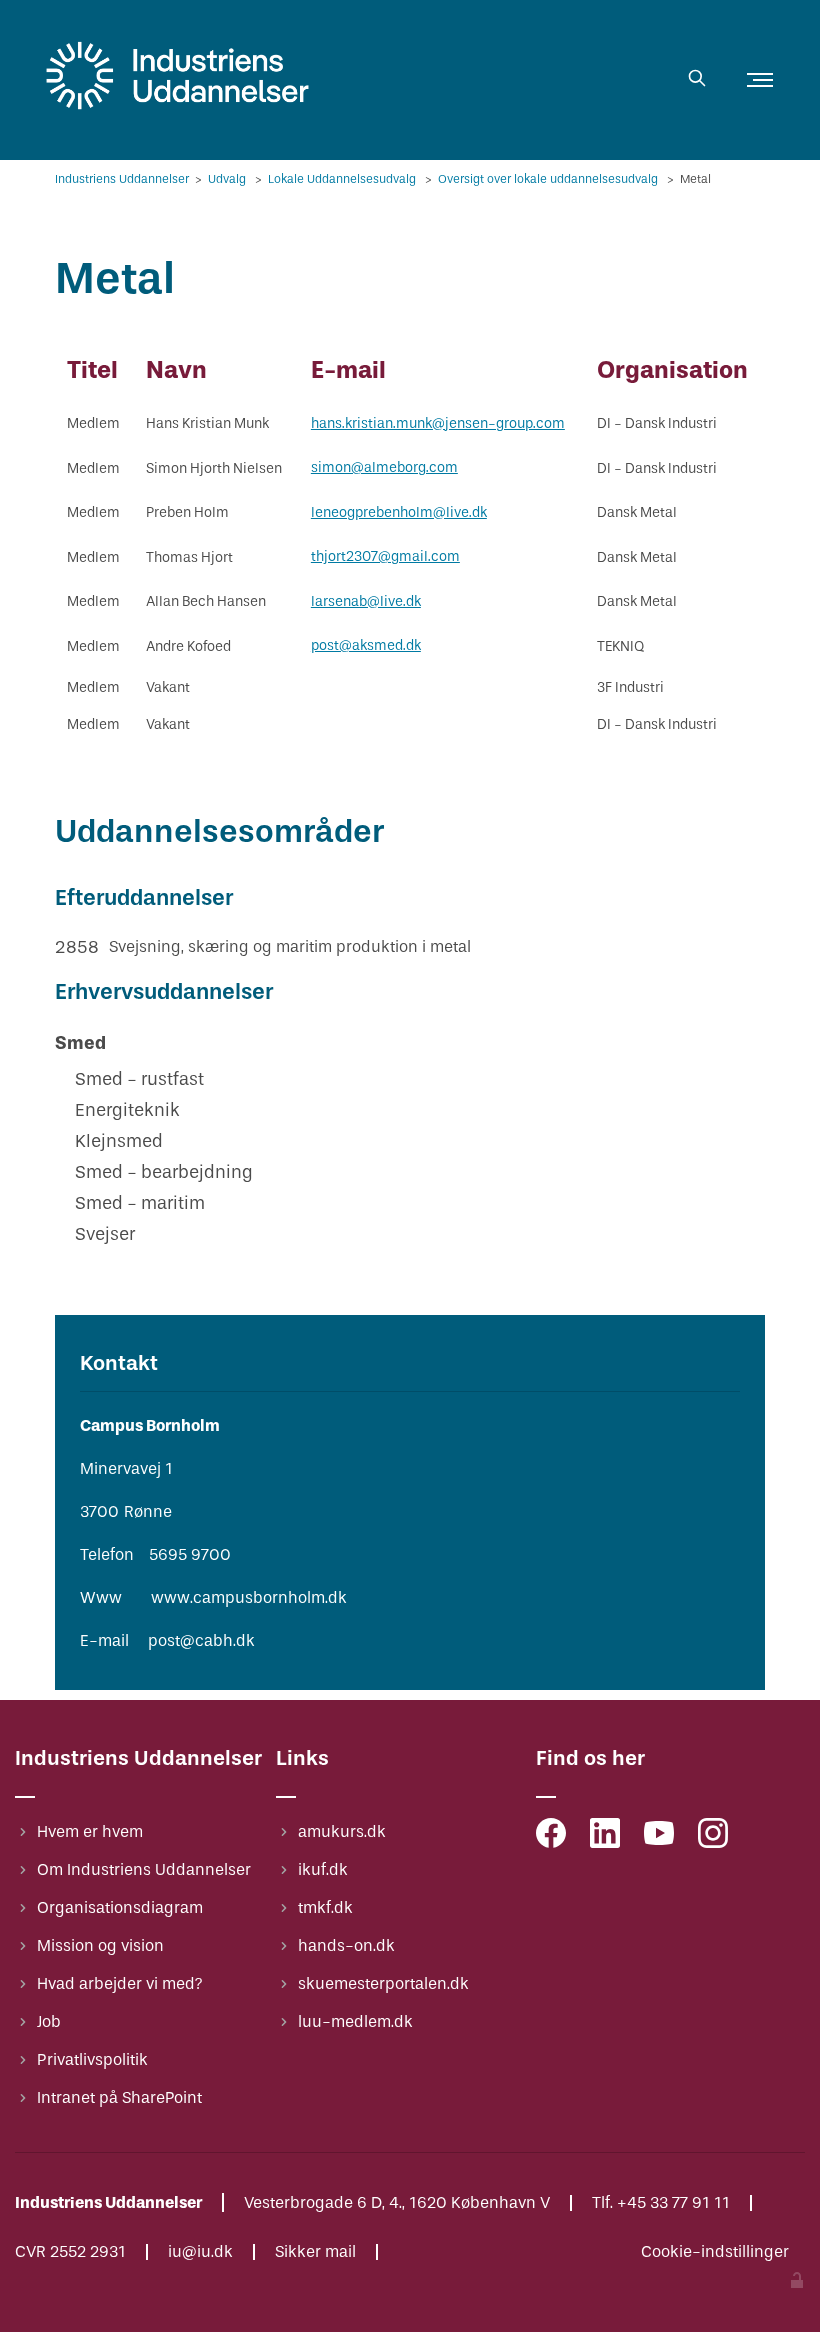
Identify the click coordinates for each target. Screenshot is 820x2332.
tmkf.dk (325, 1907)
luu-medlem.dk (355, 2021)
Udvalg (228, 179)
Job (49, 2021)
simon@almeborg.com (384, 467)
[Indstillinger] (797, 2282)
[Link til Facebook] (551, 1837)
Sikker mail (315, 2252)
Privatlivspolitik (92, 2059)
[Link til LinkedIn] (605, 1837)
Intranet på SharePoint (119, 2097)
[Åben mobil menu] (760, 80)
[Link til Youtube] (659, 1837)
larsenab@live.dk (366, 601)
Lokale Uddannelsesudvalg (343, 179)
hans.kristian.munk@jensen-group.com (438, 423)
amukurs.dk (342, 1831)
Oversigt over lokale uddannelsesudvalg (549, 179)
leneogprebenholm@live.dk (399, 512)
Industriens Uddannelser (123, 179)
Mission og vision (100, 1945)
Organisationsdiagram (120, 1907)
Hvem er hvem (90, 1831)
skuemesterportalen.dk (383, 1983)
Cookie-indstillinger (715, 2252)
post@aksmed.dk (366, 645)
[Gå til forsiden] (177, 110)
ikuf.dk (323, 1869)
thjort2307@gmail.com (385, 556)
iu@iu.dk (200, 2252)
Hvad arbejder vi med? (120, 1983)
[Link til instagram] (713, 1837)
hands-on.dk (346, 1945)
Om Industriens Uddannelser (144, 1869)
